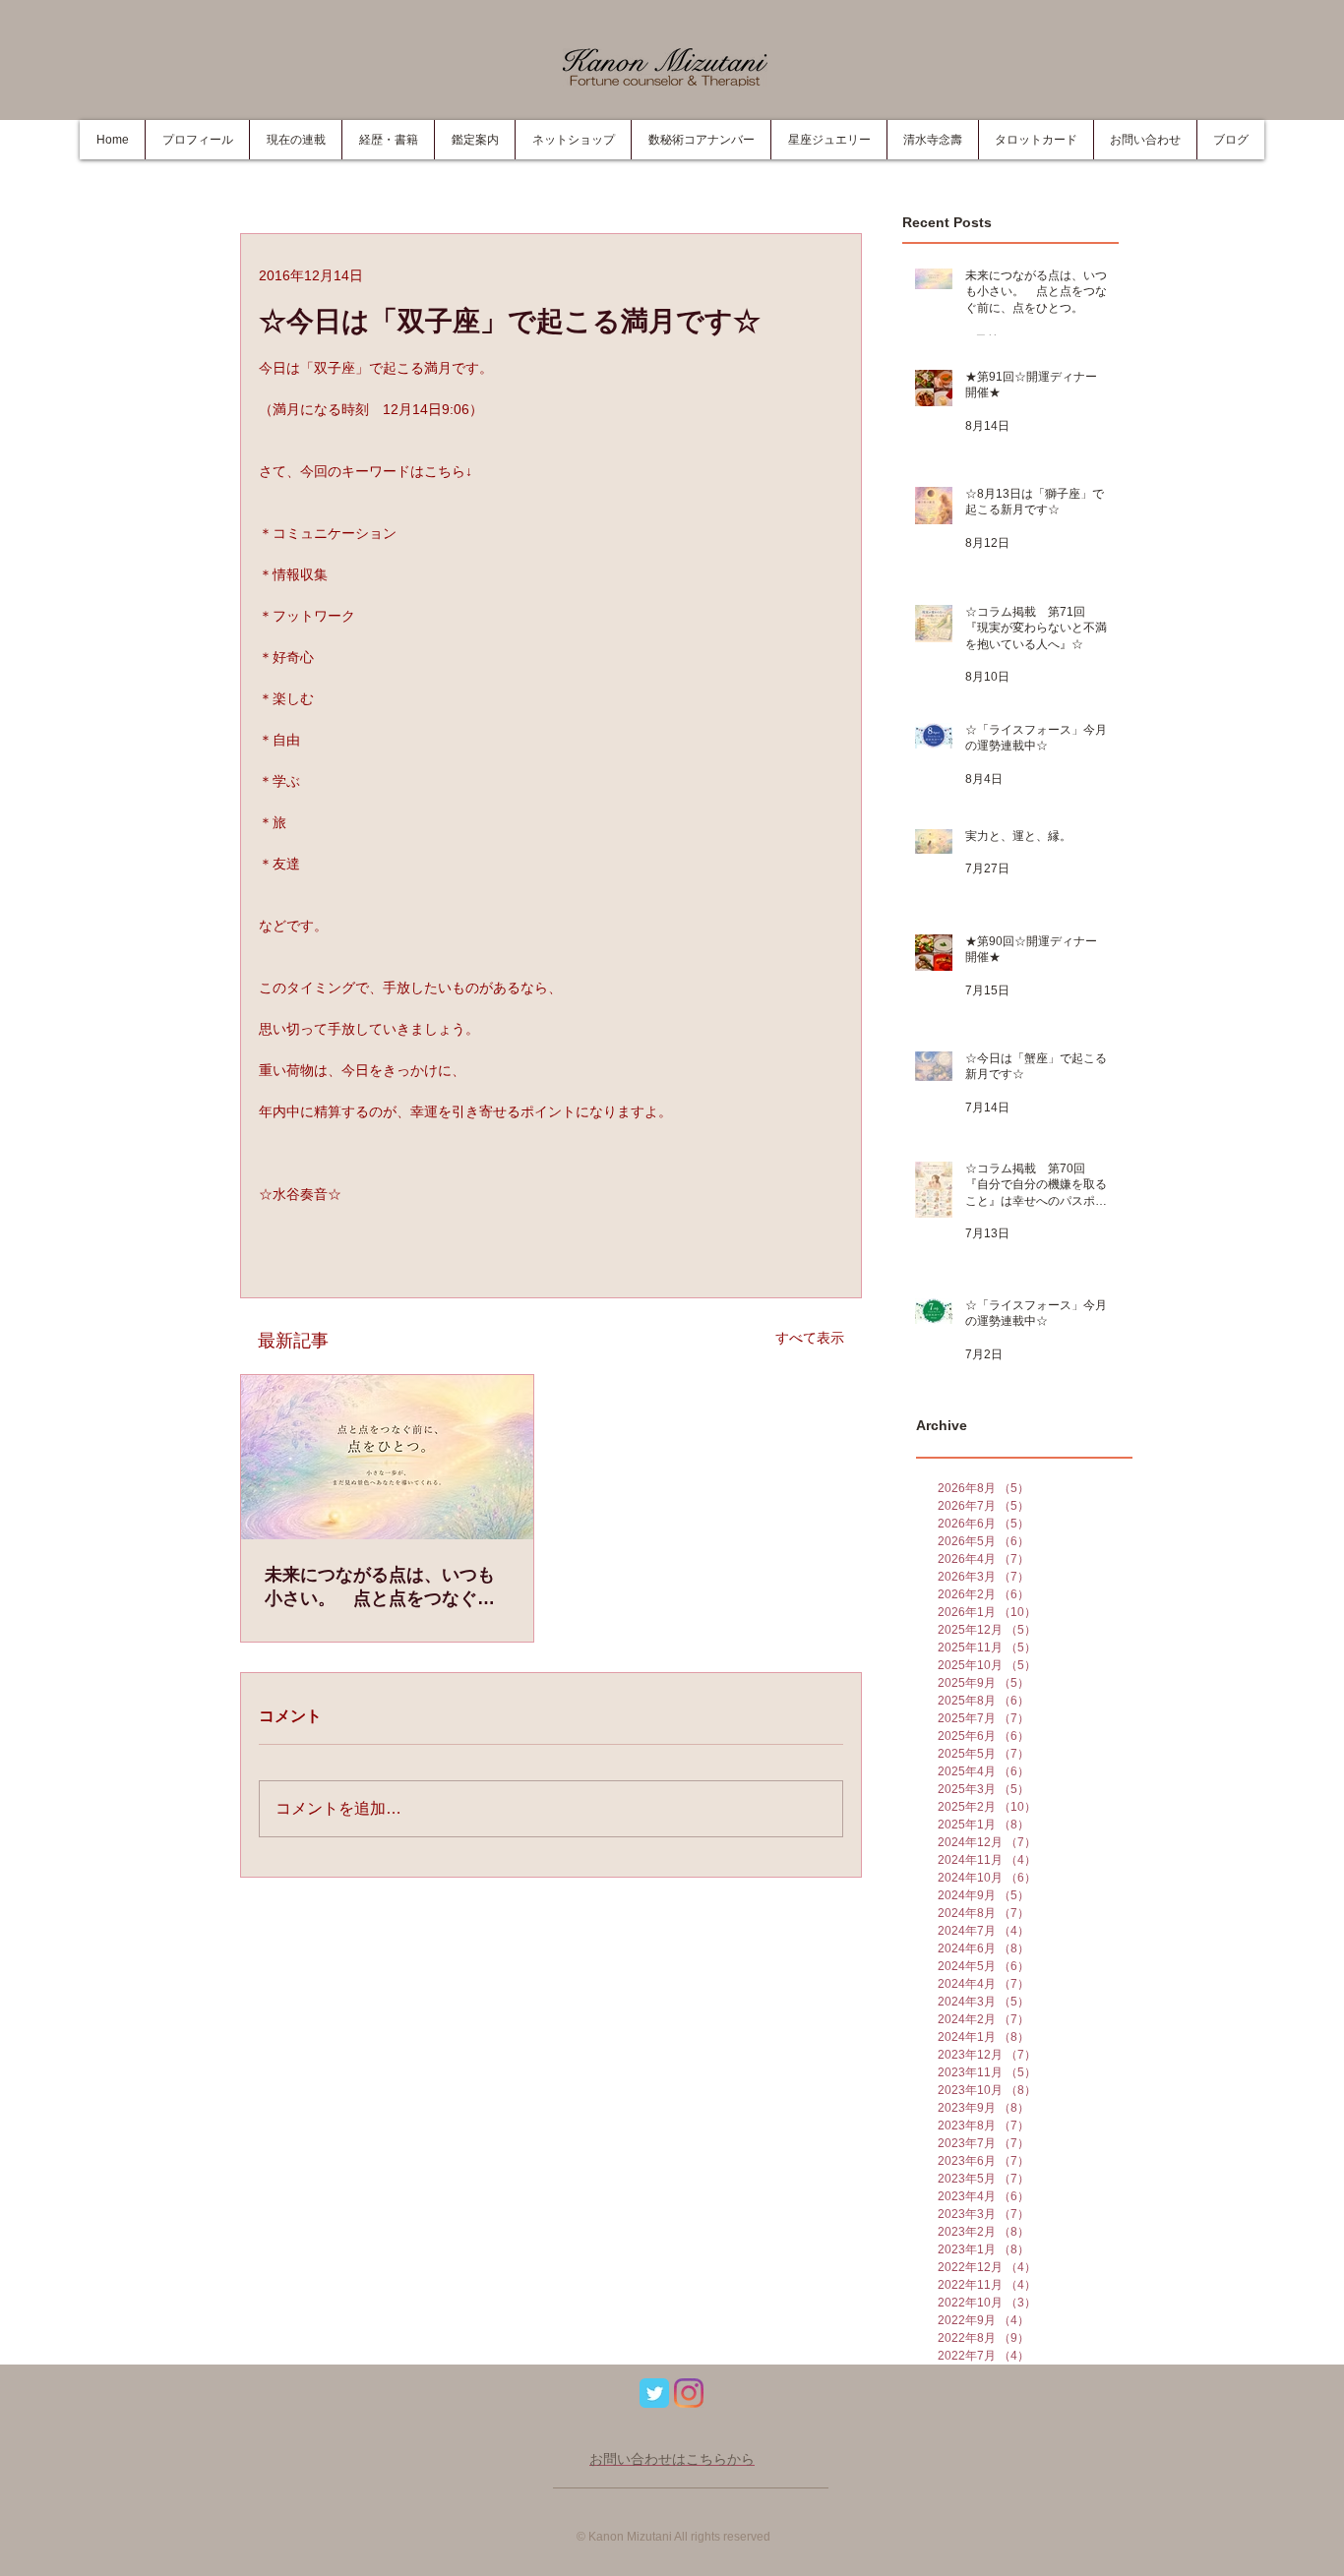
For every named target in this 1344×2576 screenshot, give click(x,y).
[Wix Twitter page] (654, 2393)
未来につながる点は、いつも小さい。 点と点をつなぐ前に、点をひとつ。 (380, 1588)
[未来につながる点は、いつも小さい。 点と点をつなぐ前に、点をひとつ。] (387, 1457)
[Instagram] (689, 2393)
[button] (388, 140)
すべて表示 (810, 1338)
